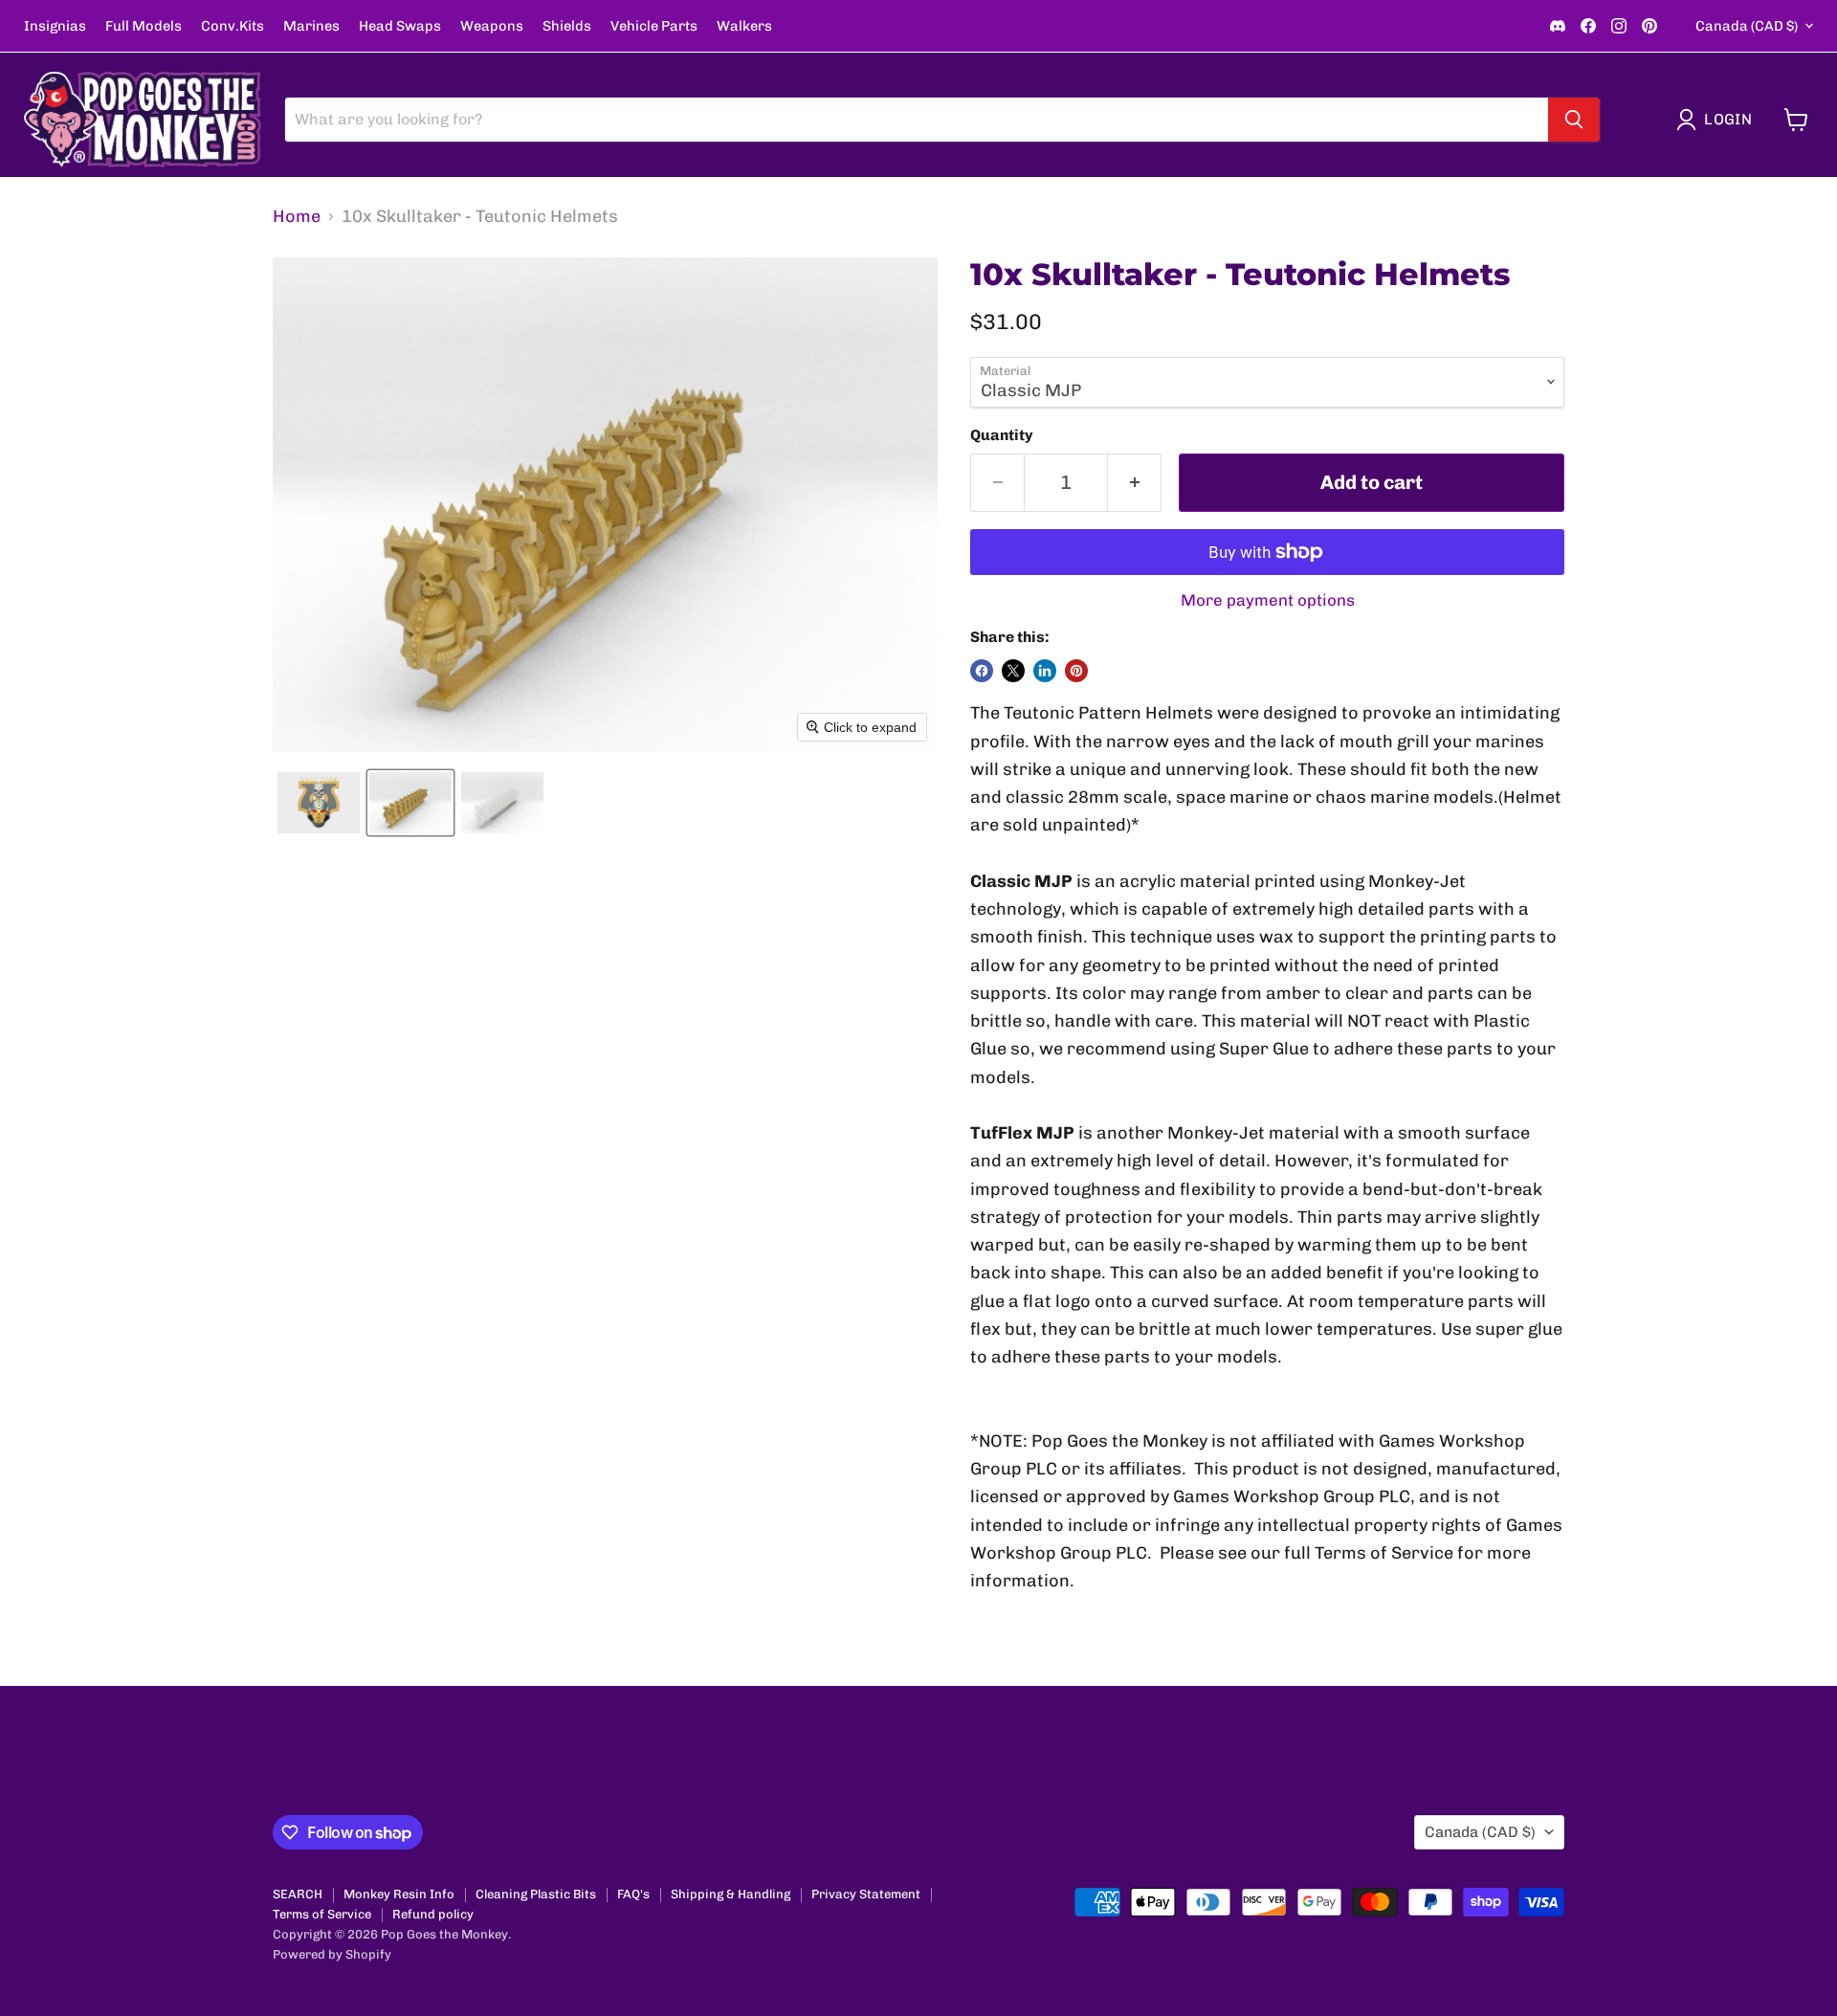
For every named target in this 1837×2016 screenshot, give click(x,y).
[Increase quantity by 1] (1135, 483)
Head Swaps (400, 26)
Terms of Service (322, 1914)
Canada (1747, 26)
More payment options (1268, 600)
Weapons (492, 26)
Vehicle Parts (654, 26)
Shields (567, 26)
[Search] (1574, 120)
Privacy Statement (866, 1894)
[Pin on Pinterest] (1076, 671)
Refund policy (433, 1914)
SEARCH (298, 1894)
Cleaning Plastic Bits (536, 1894)
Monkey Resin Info (399, 1894)
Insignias (55, 26)
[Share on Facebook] (982, 671)
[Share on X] (1013, 671)
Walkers (744, 26)
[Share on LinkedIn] (1045, 671)
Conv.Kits (232, 26)
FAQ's (633, 1894)
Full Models (144, 26)
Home (297, 217)
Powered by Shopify (332, 1954)
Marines (311, 26)
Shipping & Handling (730, 1894)
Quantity (1002, 435)
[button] (1718, 120)
